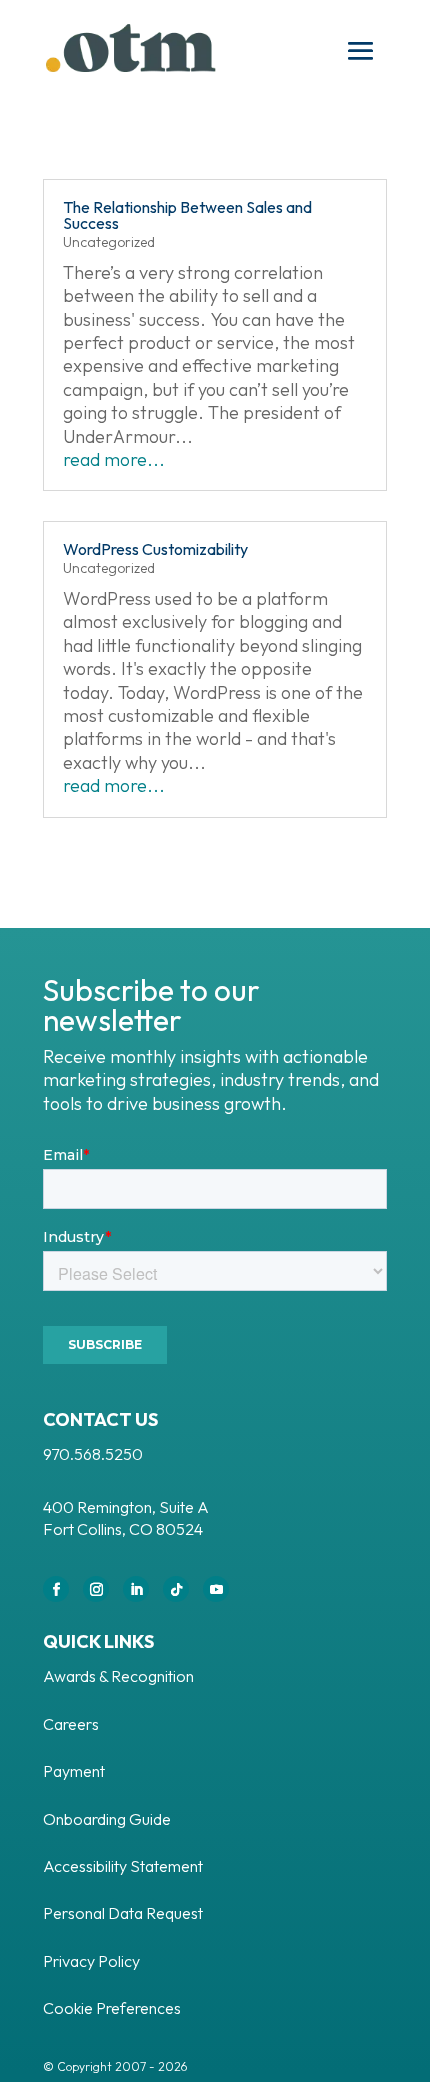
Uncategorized (109, 242)
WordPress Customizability (155, 549)
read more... (114, 459)
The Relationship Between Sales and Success (187, 215)
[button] (361, 51)
